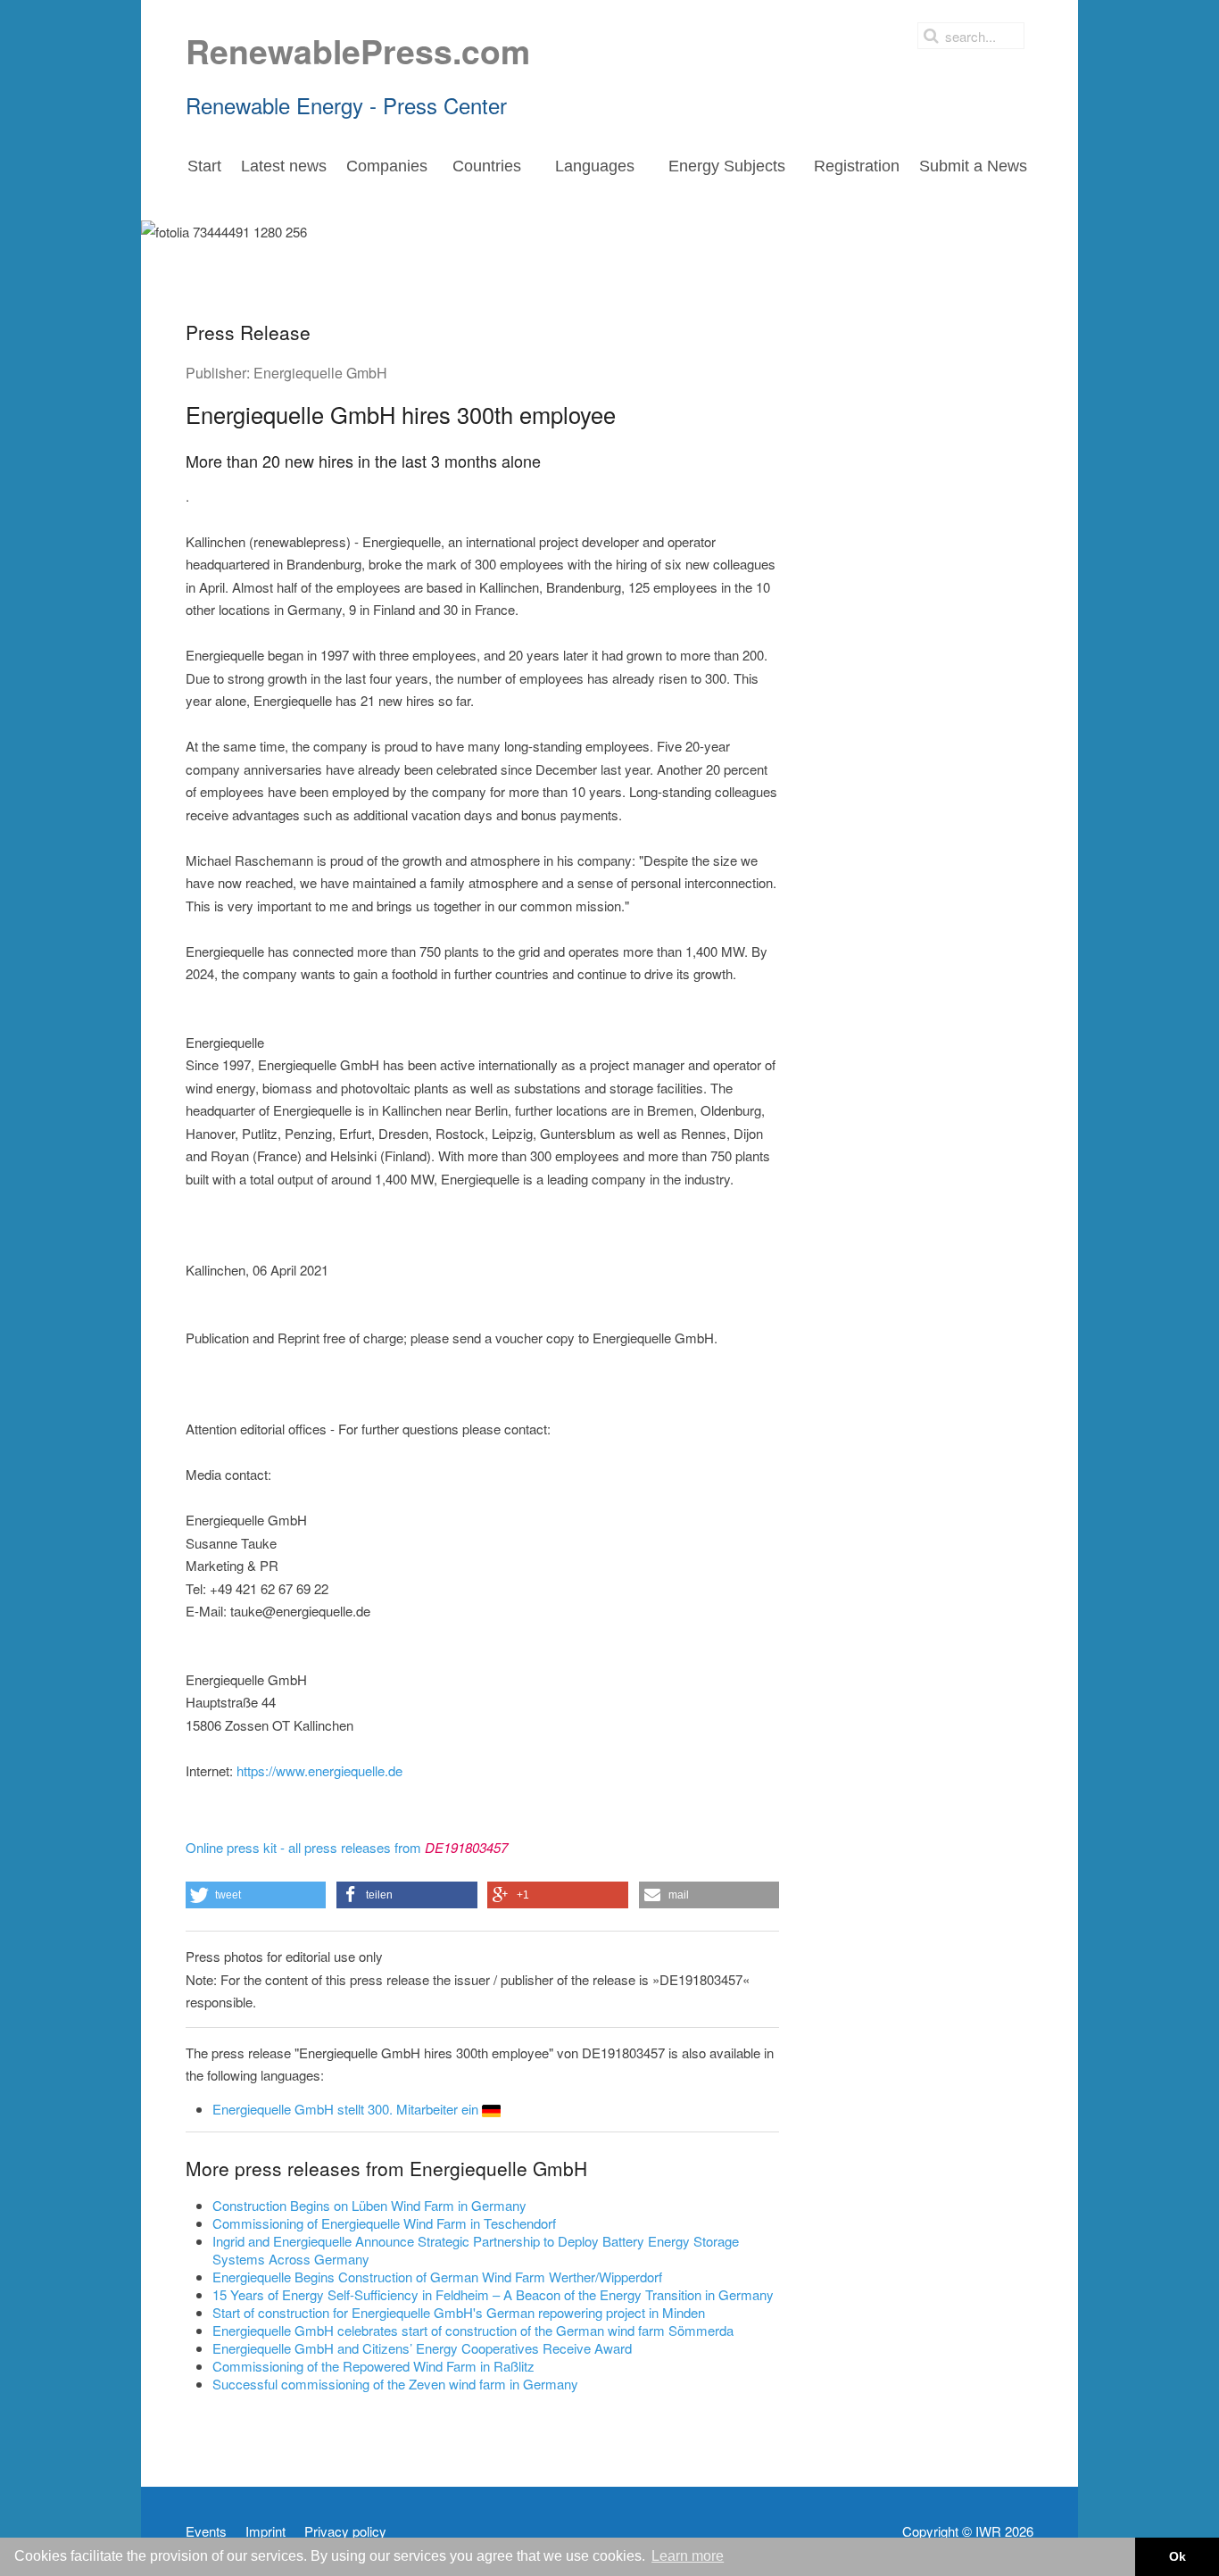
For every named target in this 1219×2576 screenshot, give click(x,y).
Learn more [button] (688, 2556)
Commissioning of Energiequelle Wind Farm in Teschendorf (384, 2223)
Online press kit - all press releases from (347, 1847)
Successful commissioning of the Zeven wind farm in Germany (395, 2384)
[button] (256, 1895)
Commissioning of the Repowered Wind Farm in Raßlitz (373, 2366)
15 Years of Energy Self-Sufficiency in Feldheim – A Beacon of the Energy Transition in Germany (493, 2294)
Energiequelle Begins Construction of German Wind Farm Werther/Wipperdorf (437, 2277)
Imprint (265, 2531)
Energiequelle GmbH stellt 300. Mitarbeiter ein (347, 2109)
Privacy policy (345, 2531)
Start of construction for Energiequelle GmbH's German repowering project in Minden (459, 2312)
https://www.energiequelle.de (319, 1770)
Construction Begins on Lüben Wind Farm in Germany (369, 2205)
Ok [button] (1178, 2556)
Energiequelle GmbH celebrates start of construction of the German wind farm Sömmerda (473, 2330)
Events (206, 2531)
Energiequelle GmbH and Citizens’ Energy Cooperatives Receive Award (422, 2348)
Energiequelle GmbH (320, 373)
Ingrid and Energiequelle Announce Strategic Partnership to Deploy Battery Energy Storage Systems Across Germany (476, 2250)
